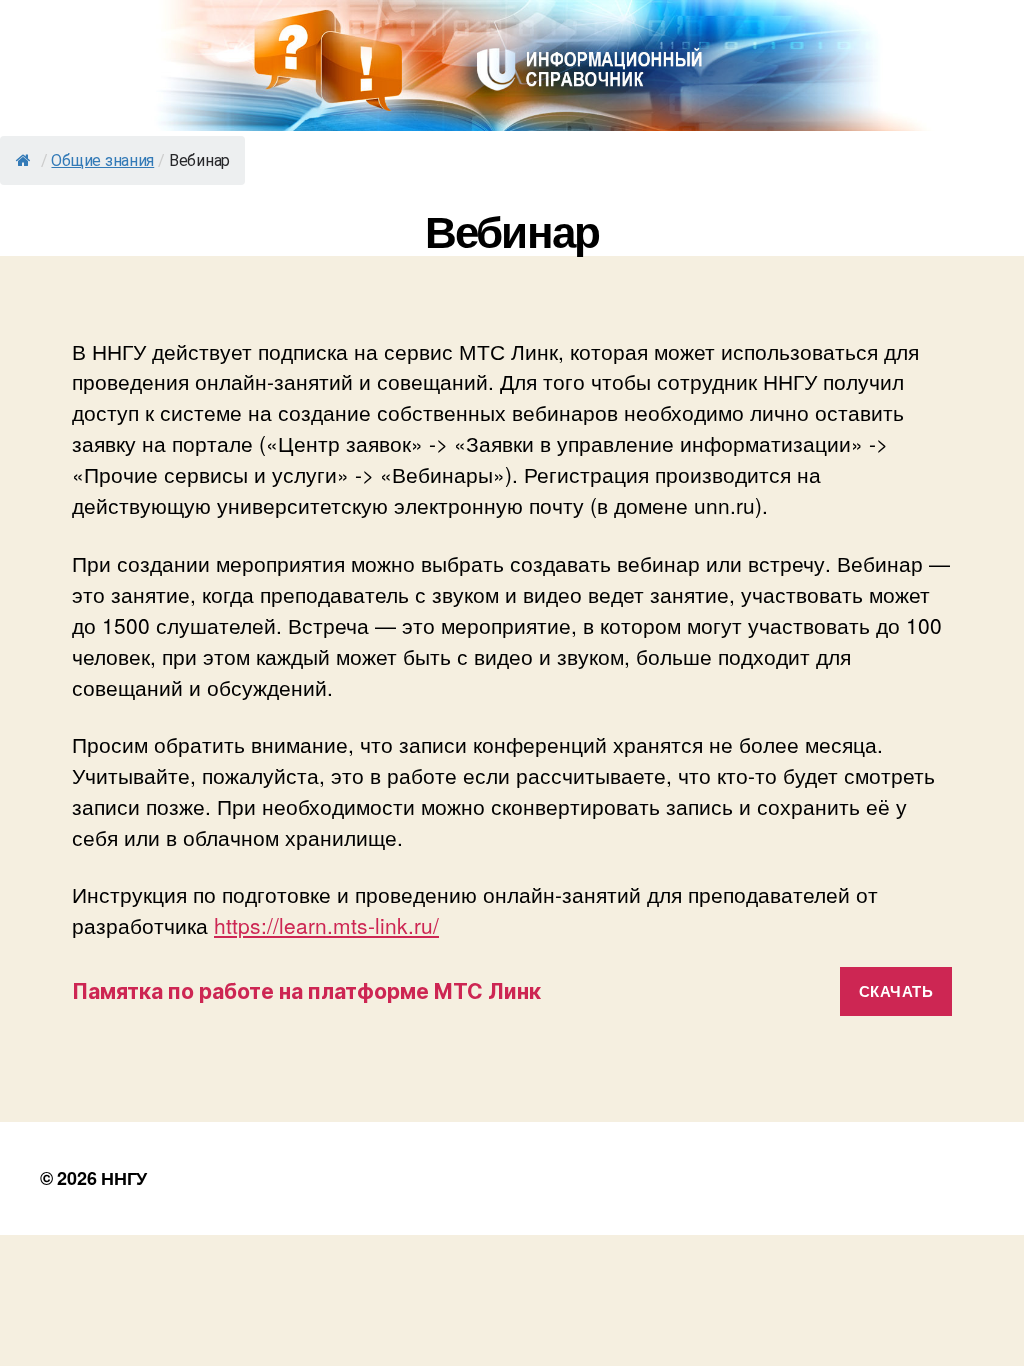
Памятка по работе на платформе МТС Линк (306, 991)
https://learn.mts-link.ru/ (326, 925)
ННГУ (124, 1178)
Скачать (896, 991)
